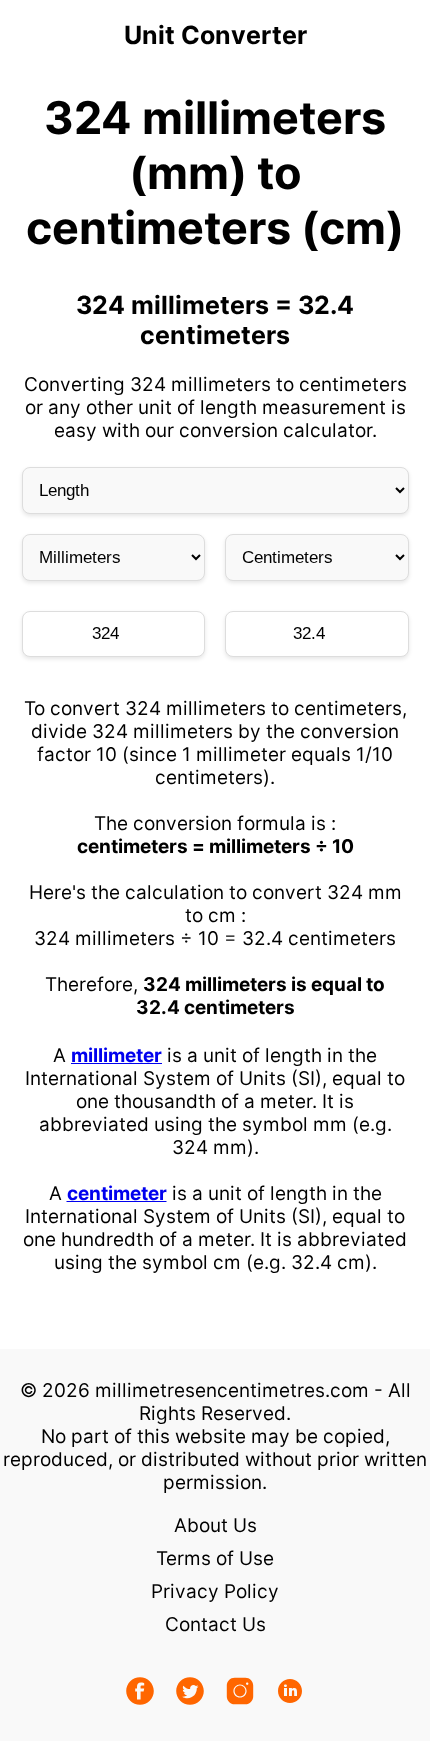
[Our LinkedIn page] (290, 1693)
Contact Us (215, 1624)
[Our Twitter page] (190, 1693)
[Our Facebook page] (140, 1693)
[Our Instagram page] (240, 1693)
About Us (215, 1525)
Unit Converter (215, 35)
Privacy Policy (215, 1591)
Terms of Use (215, 1558)
